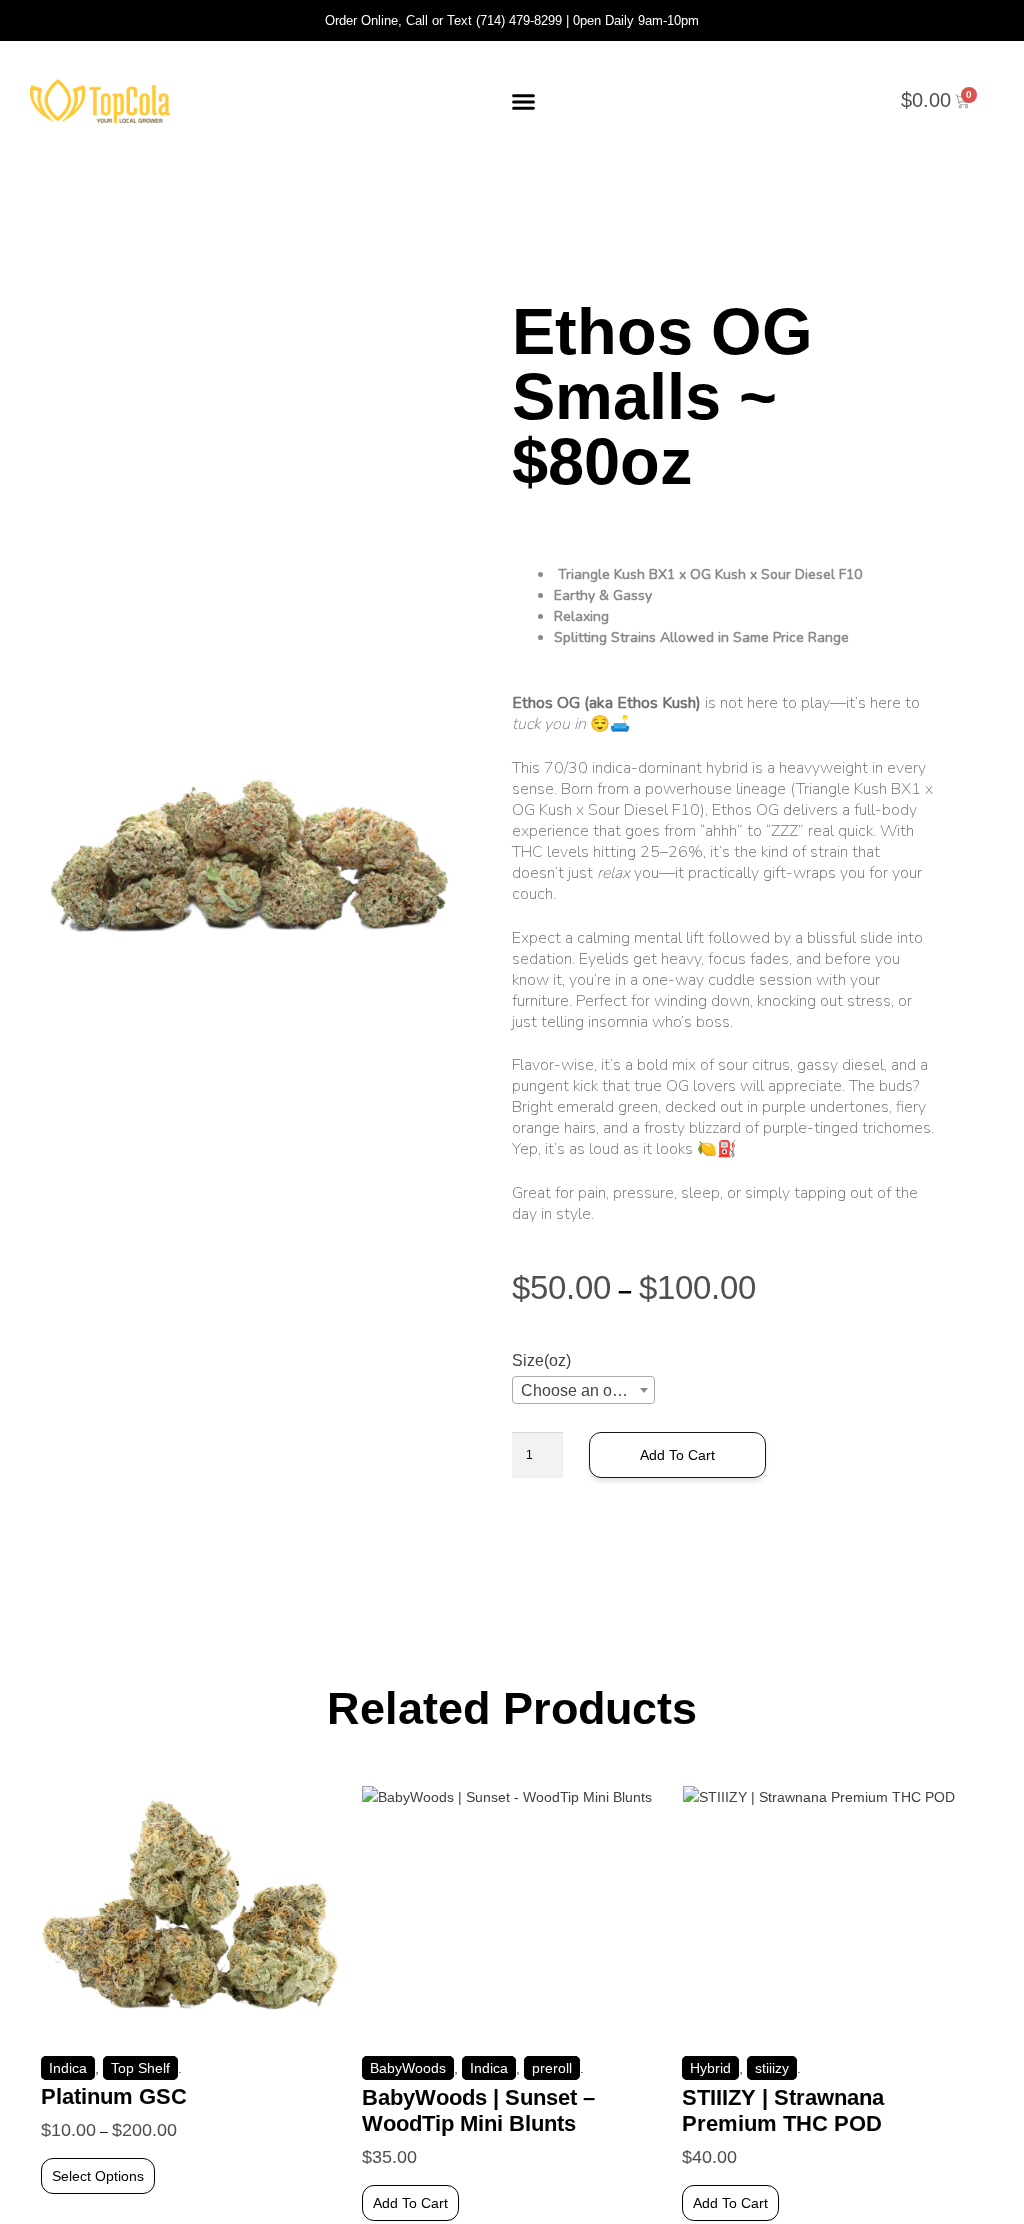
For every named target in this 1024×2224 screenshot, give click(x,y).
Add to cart (677, 1455)
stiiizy (772, 2068)
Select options (98, 2176)
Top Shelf (140, 2068)
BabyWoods (408, 2068)
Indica (68, 2068)
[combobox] (583, 1390)
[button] (524, 101)
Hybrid (710, 2068)
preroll (552, 2068)
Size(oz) (541, 1360)
